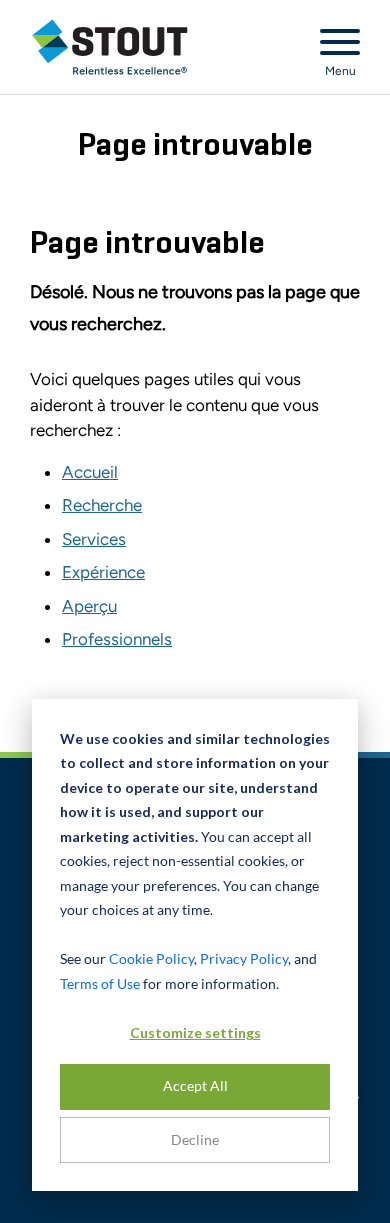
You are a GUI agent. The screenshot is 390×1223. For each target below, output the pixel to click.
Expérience (103, 572)
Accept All (195, 1085)
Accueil (90, 472)
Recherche (102, 505)
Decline (195, 1139)
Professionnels (117, 639)
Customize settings (195, 1032)
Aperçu (89, 606)
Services (94, 539)
